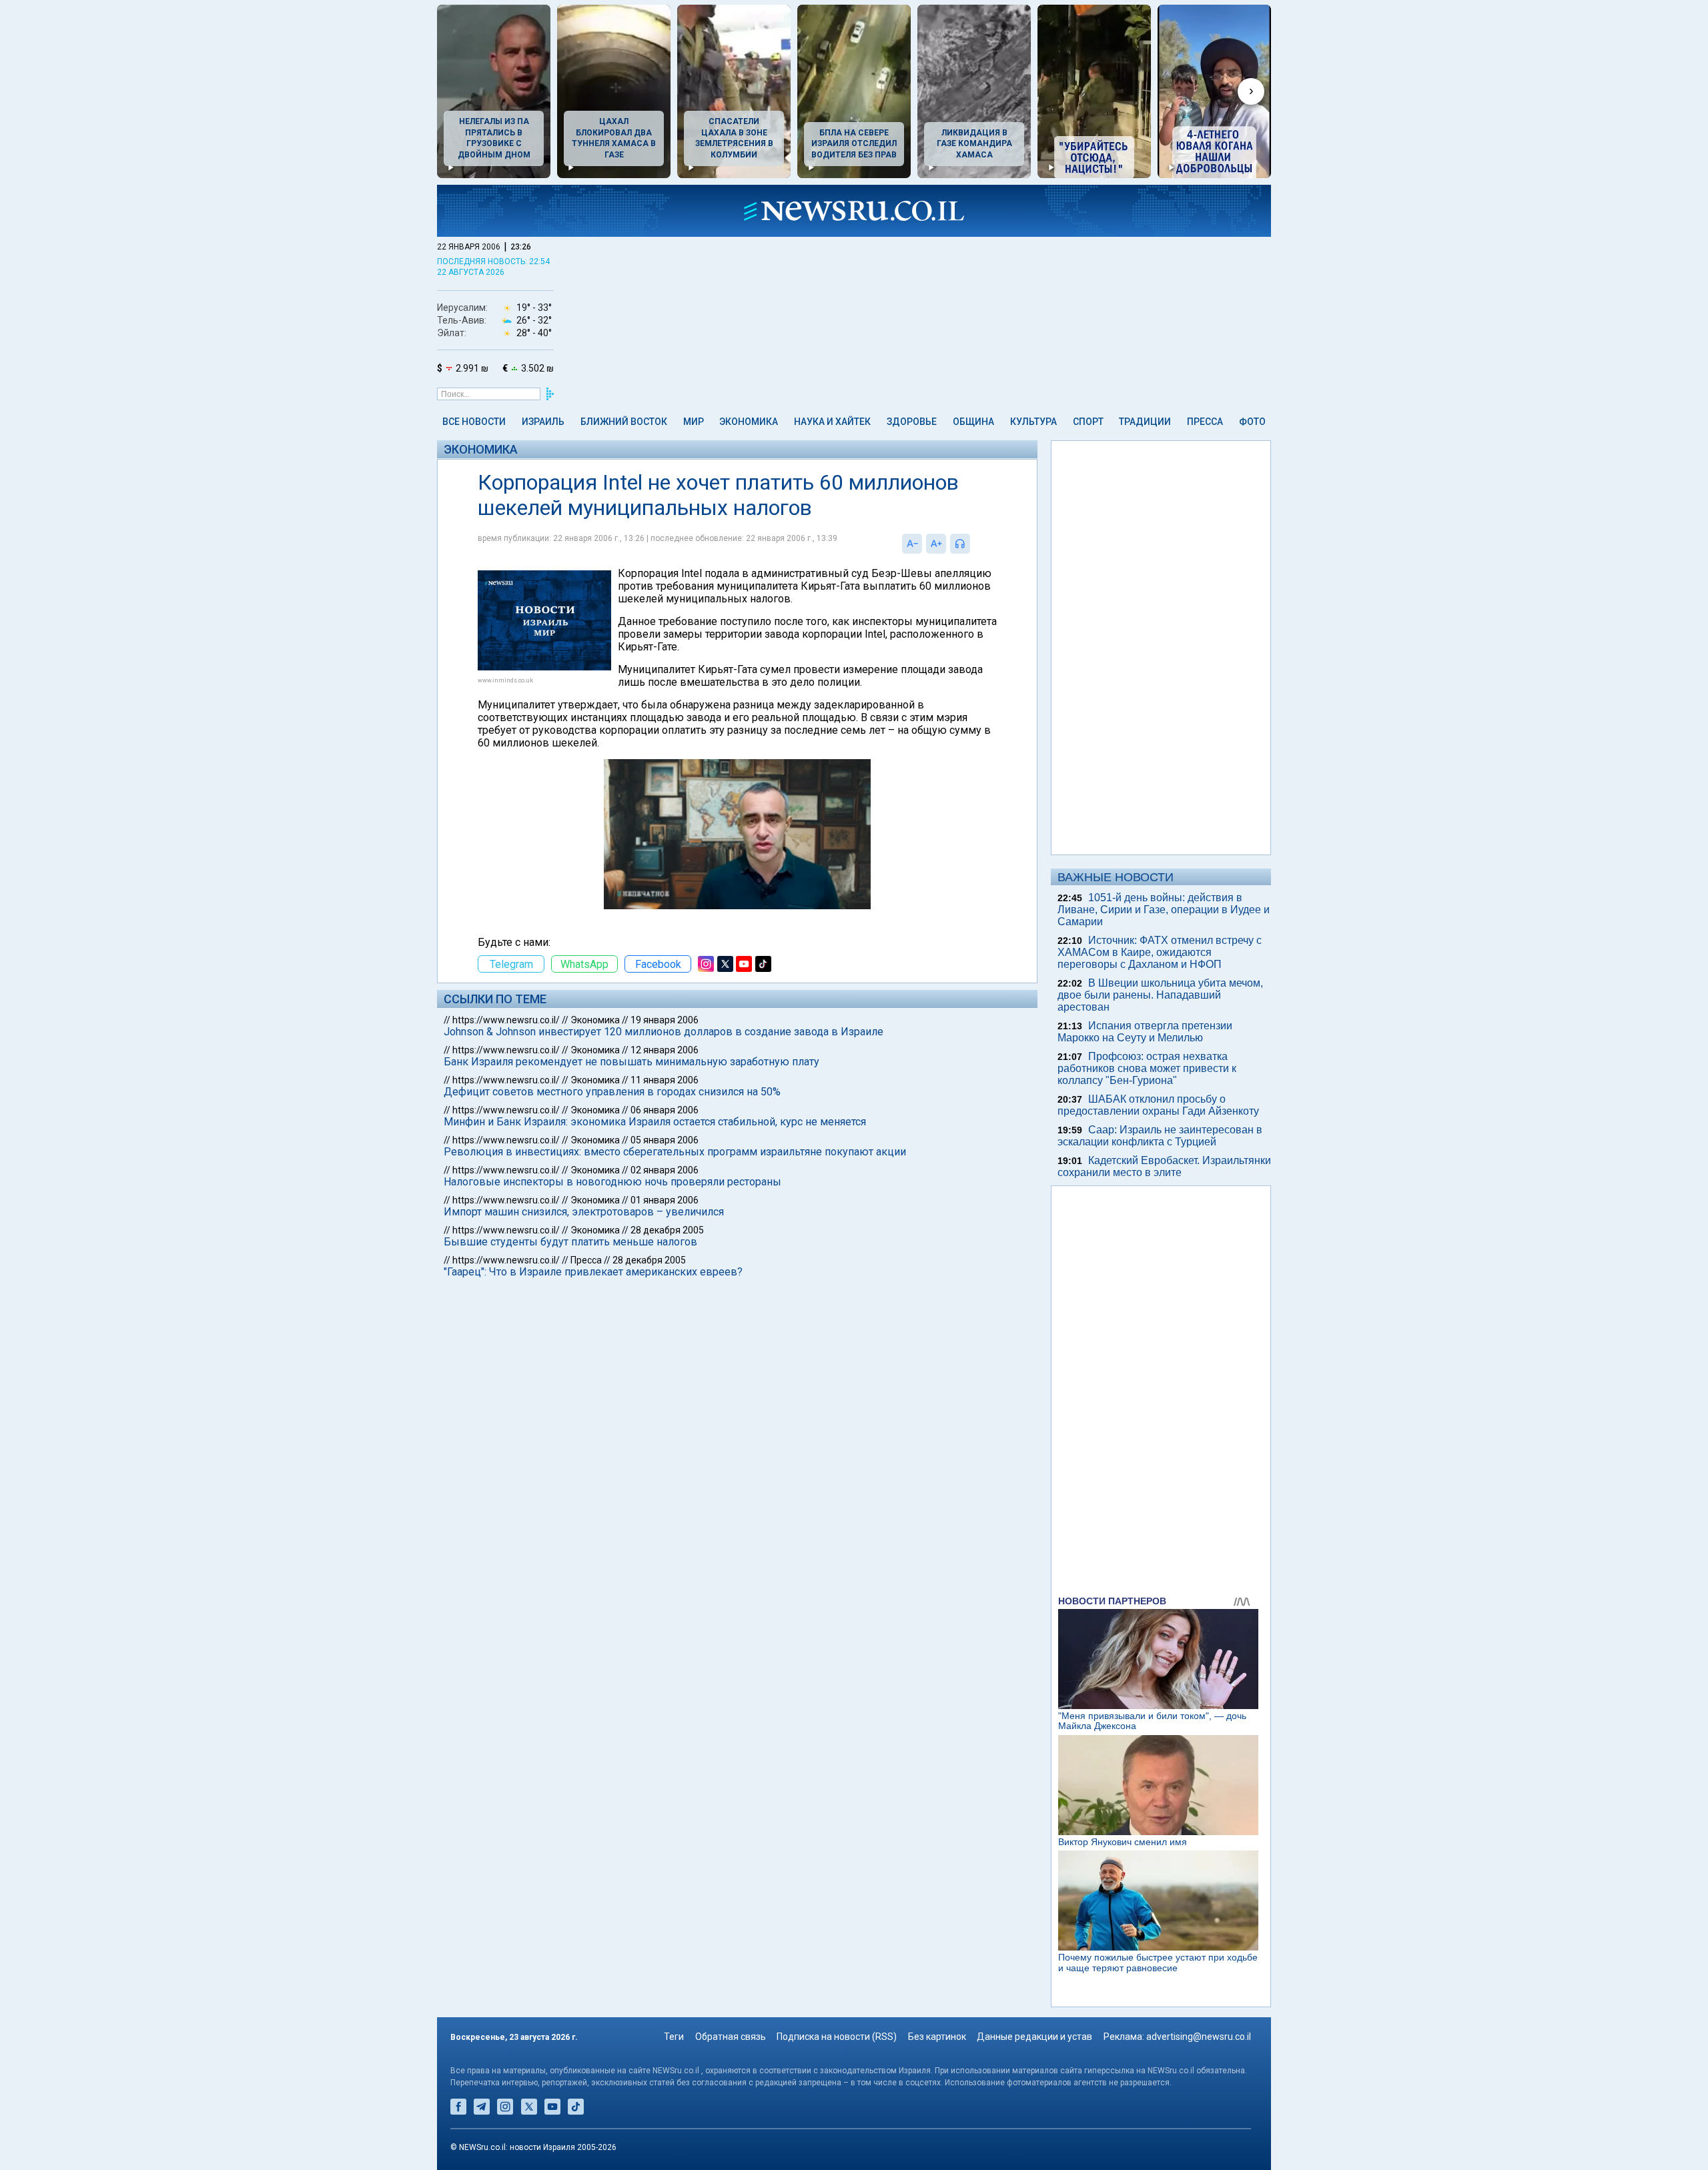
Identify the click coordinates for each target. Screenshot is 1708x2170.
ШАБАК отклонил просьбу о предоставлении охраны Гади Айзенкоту (1158, 1105)
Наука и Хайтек (832, 422)
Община (973, 422)
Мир (694, 422)
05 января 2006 (665, 1140)
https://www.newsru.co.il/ (506, 1020)
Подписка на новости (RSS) (837, 2037)
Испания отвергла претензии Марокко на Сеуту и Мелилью (1145, 1032)
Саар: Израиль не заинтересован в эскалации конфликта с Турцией (1160, 1136)
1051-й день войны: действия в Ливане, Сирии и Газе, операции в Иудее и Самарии (1164, 910)
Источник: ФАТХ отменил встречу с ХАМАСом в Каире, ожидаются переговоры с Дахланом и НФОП (1160, 952)
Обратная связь (731, 2037)
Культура (1033, 422)
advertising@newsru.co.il (1199, 2037)
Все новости (474, 422)
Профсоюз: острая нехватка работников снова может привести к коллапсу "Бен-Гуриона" (1147, 1068)
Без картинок (937, 2037)
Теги (674, 2037)
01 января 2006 (665, 1200)
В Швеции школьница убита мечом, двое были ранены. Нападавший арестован (1160, 995)
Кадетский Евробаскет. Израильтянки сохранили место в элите (1164, 1166)
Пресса (1205, 422)
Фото (1252, 422)
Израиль (543, 422)
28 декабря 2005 (667, 1230)
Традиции (1145, 422)
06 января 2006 (665, 1110)
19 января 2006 (665, 1020)
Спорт (1088, 422)
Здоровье (912, 422)
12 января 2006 (665, 1050)
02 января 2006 (665, 1170)
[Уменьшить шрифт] (912, 544)
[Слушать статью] (973, 544)
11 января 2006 (665, 1080)
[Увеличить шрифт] (936, 544)
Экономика (749, 422)
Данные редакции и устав (1034, 2037)
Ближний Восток (624, 422)
